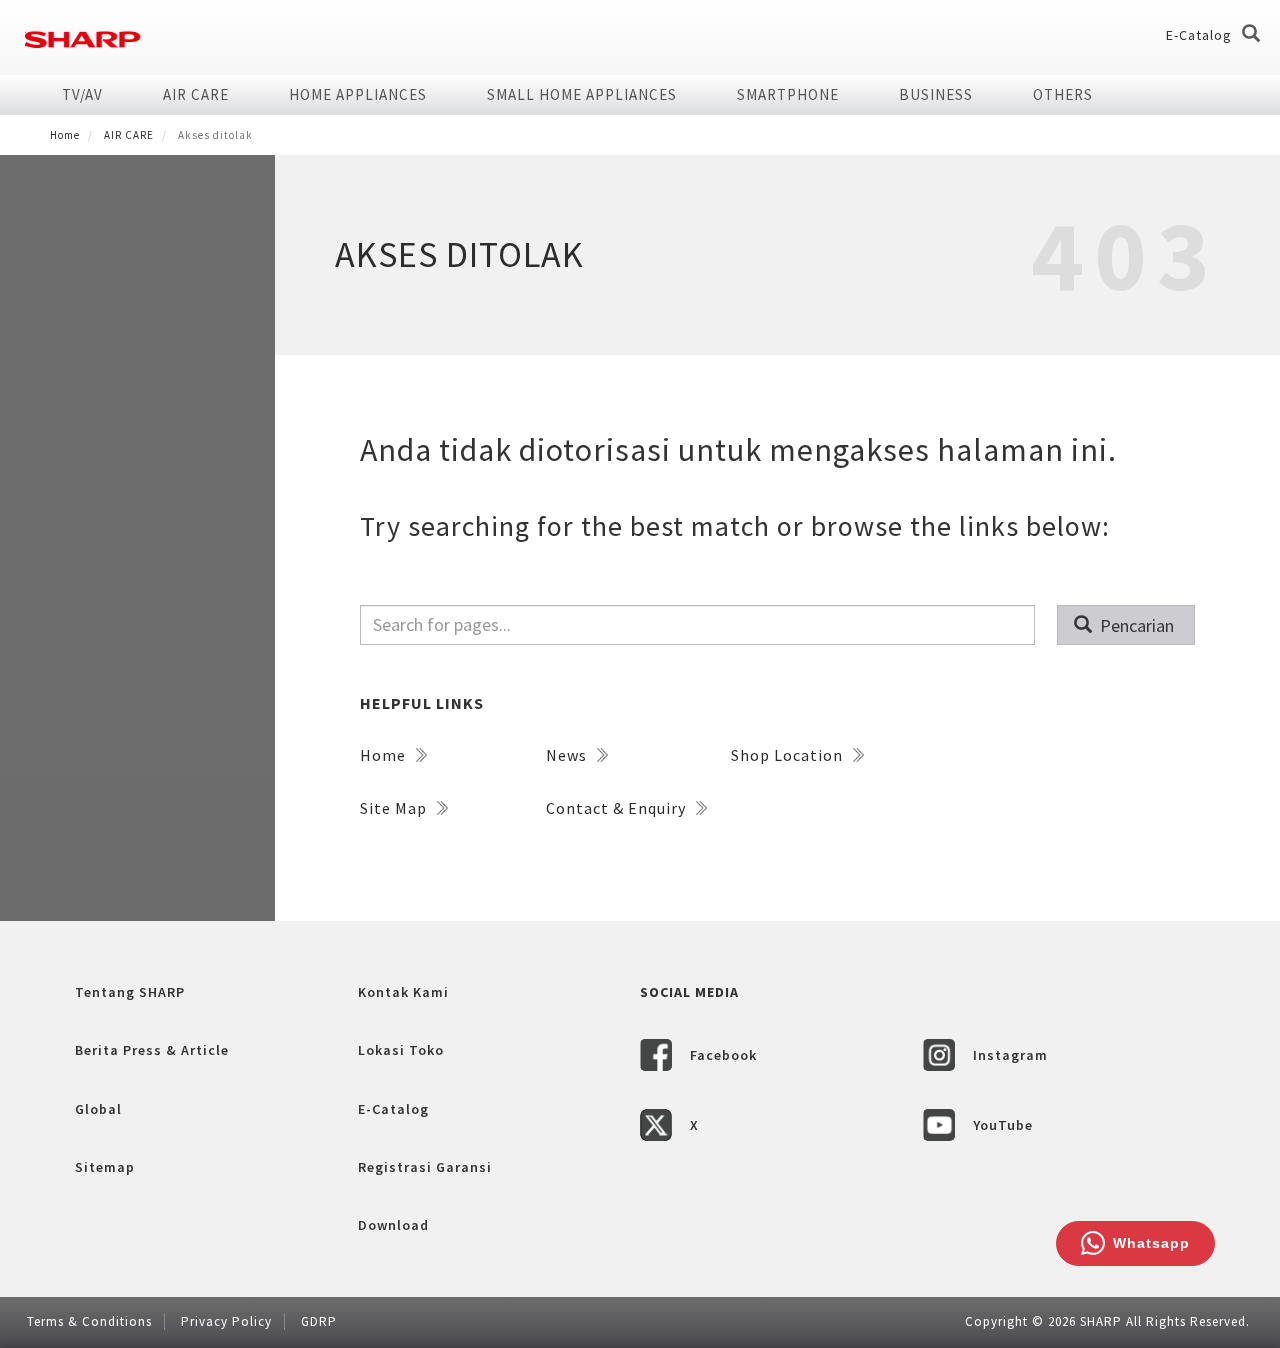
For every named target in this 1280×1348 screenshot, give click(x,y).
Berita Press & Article (152, 1050)
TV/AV (82, 94)
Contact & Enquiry (618, 808)
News (568, 755)
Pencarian (1135, 625)
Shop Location (789, 755)
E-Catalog (1199, 35)
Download (393, 1225)
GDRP (319, 1321)
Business (936, 94)
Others (1063, 94)
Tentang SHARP (130, 992)
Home (65, 135)
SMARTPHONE (788, 94)
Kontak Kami (403, 992)
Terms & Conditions (89, 1321)
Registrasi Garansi (425, 1167)
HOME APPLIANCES (358, 94)
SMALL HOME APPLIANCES (582, 94)
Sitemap (105, 1167)
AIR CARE (196, 94)
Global (98, 1109)
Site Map (395, 808)
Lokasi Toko (401, 1050)
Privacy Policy (226, 1321)
